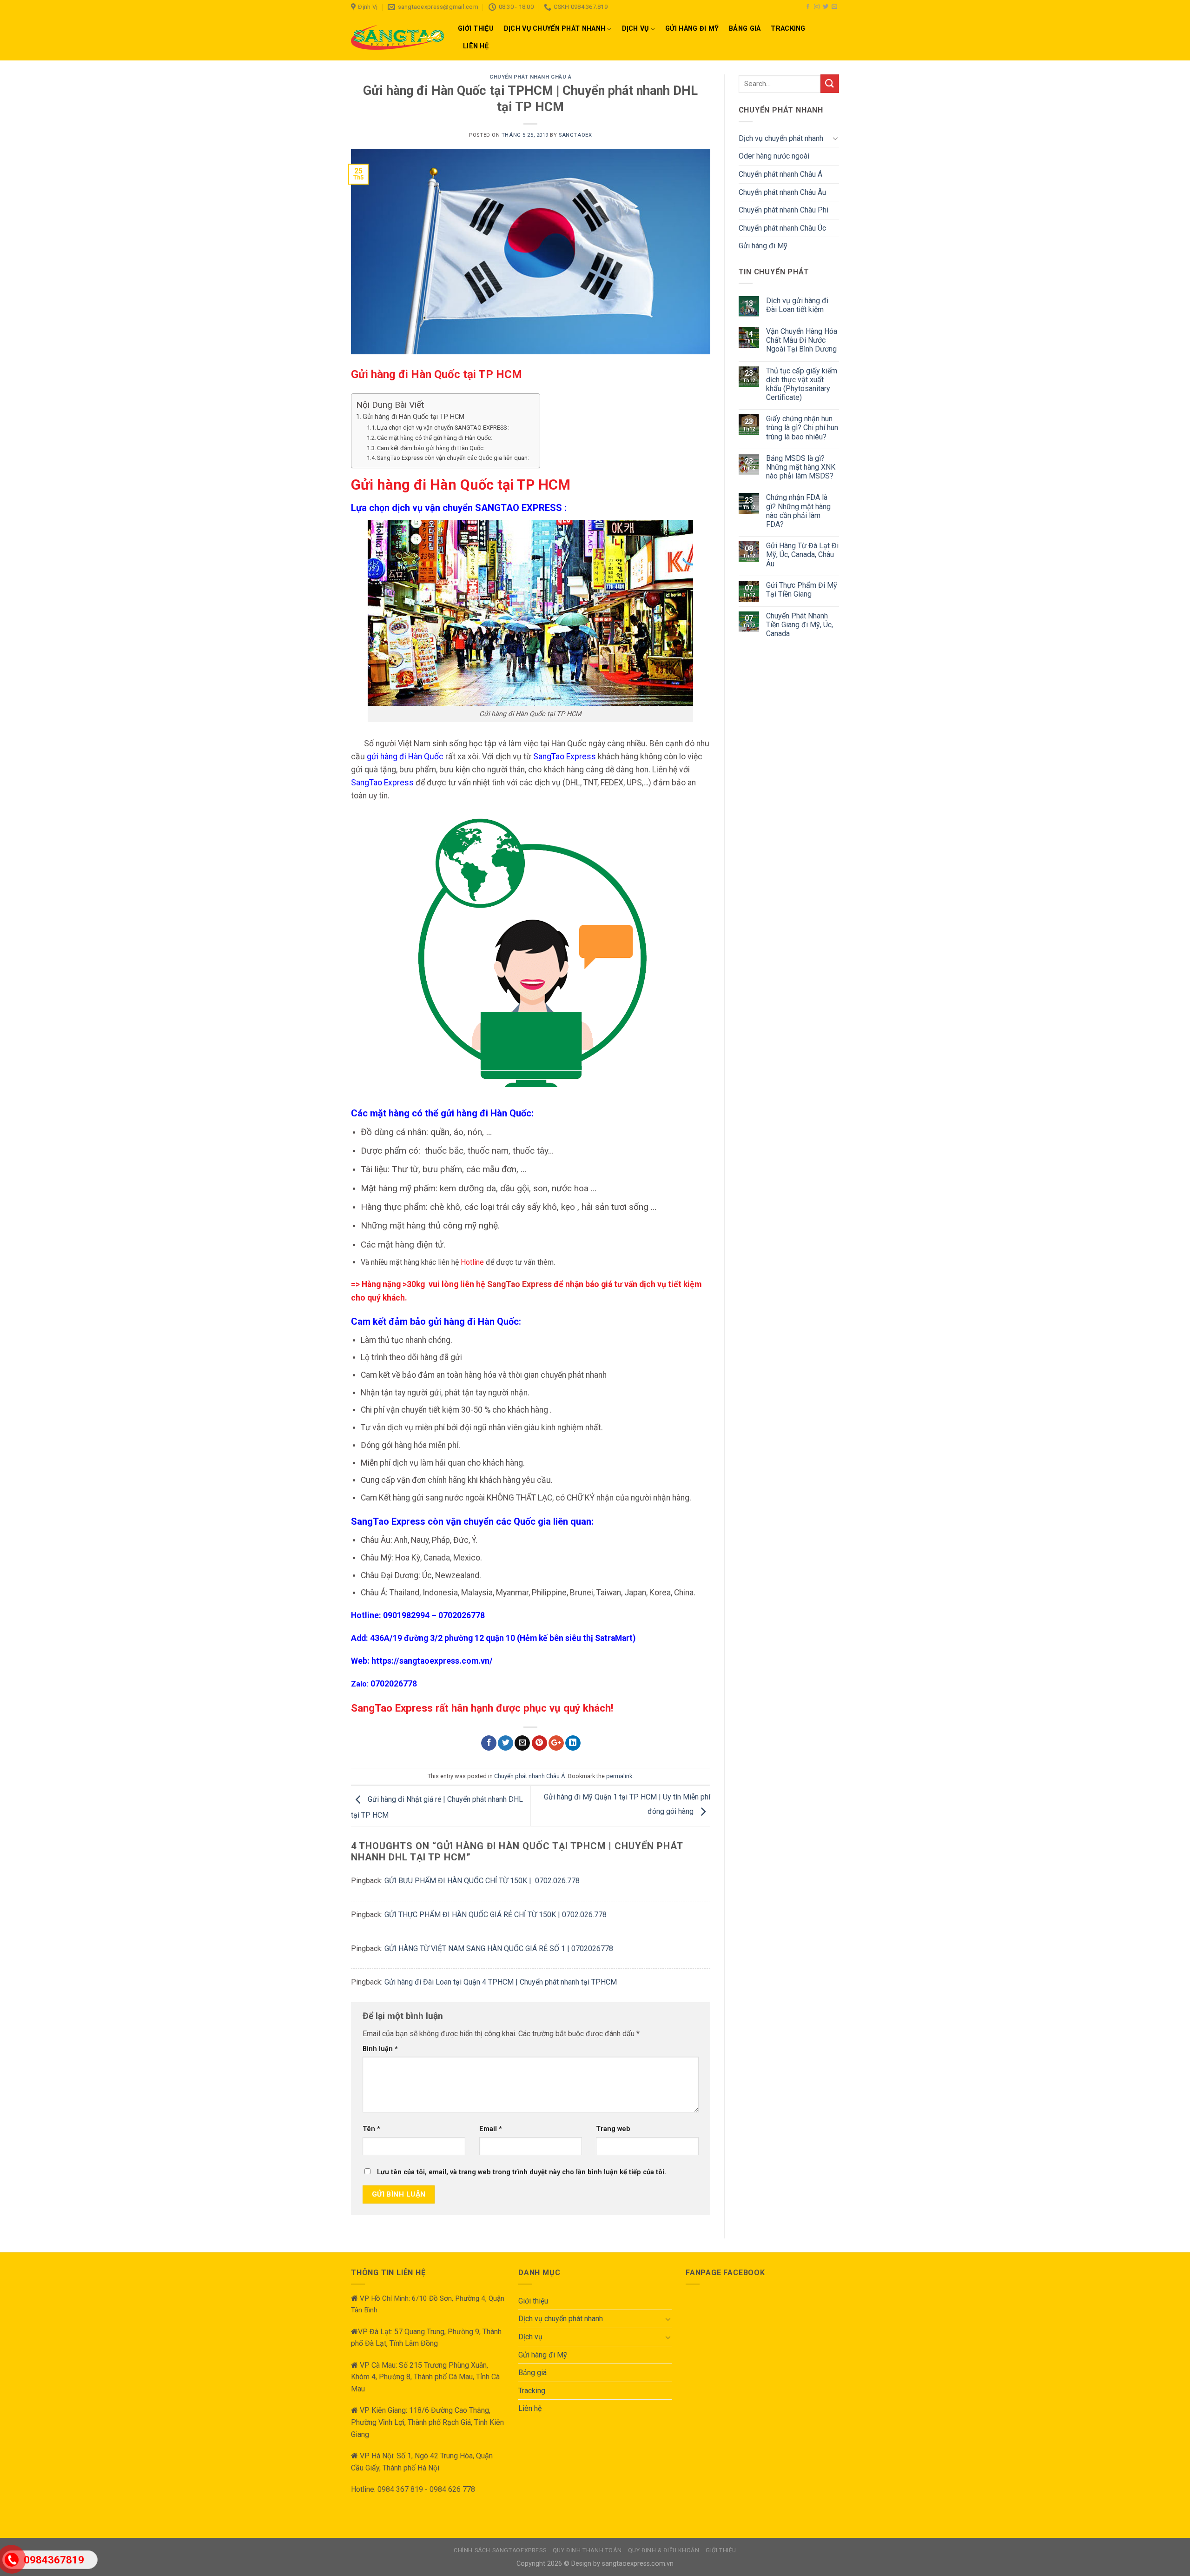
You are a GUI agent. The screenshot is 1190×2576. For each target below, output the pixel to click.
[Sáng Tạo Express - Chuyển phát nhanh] (397, 37)
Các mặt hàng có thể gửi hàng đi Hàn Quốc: (435, 438)
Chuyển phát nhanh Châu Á (530, 77)
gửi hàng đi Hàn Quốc (405, 757)
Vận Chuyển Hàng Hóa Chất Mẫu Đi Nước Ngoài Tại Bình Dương (802, 340)
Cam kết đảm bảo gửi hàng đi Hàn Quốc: (432, 448)
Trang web (613, 2129)
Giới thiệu (476, 29)
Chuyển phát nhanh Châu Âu (782, 192)
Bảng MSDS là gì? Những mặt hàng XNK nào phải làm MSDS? (801, 467)
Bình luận (380, 2049)
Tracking (788, 29)
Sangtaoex (575, 135)
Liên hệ (476, 46)
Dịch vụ (635, 29)
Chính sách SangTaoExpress (500, 2550)
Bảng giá (745, 29)
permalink (619, 1776)
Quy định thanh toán (587, 2550)
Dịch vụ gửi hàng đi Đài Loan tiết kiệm (797, 305)
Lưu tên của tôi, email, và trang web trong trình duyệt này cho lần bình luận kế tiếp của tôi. (522, 2172)
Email (491, 2129)
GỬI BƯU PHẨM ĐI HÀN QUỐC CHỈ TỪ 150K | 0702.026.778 (482, 1881)
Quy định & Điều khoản (664, 2550)
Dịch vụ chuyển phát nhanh (555, 29)
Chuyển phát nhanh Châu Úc (782, 228)
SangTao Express (564, 757)
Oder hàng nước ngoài (774, 156)
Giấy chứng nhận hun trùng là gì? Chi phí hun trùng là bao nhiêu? (802, 428)
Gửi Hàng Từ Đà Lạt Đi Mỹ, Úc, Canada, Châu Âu (802, 554)
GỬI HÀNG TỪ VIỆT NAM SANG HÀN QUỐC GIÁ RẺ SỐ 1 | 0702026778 (499, 1949)
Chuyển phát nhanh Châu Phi (783, 210)
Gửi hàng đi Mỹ (692, 29)
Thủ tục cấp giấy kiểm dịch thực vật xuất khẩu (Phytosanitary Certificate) (802, 384)
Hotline (472, 1262)
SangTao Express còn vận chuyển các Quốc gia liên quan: (454, 458)
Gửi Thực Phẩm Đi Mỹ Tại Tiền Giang (802, 590)
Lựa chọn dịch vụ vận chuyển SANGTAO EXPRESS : (445, 428)
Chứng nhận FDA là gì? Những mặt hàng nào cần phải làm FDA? (798, 511)
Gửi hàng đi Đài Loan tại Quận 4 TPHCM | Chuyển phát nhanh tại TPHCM (501, 1982)
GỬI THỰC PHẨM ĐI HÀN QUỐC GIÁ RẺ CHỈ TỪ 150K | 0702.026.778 (496, 1915)
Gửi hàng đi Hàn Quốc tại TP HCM (413, 417)
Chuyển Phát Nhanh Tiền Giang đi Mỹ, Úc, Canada (800, 625)
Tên (371, 2129)
